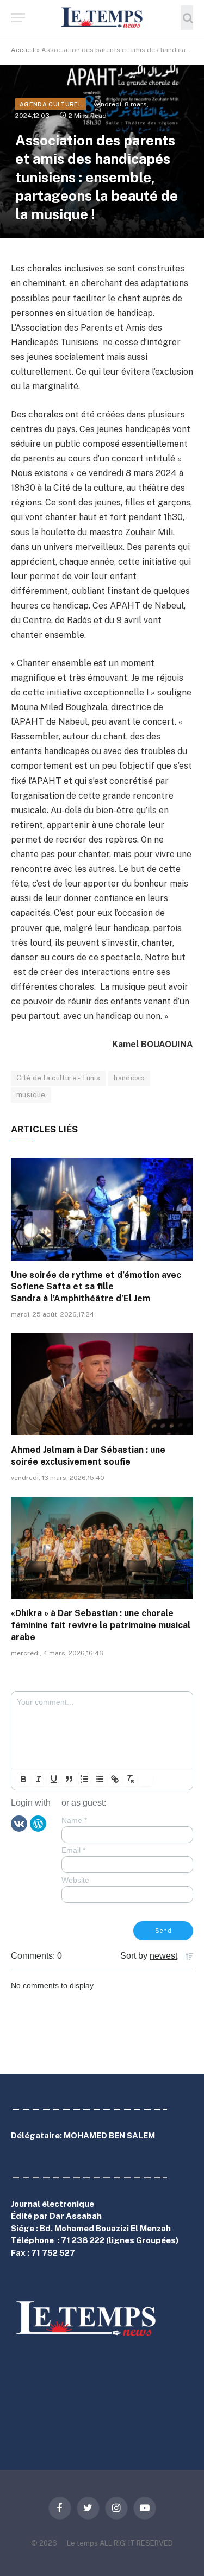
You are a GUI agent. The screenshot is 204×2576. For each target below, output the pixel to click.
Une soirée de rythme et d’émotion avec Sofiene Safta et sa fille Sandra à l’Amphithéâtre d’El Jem (96, 1287)
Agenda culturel (51, 104)
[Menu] (18, 18)
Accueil (23, 50)
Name (74, 1820)
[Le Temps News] (102, 18)
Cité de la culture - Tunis (58, 1078)
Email (73, 1850)
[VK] (19, 1823)
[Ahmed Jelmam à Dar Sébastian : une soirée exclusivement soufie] (102, 1384)
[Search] (187, 18)
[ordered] (84, 1779)
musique (31, 1095)
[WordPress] (38, 1823)
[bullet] (100, 1779)
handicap (129, 1078)
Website (75, 1880)
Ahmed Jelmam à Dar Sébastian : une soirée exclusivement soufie (88, 1456)
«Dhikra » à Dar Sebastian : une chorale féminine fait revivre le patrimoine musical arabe (101, 1625)
